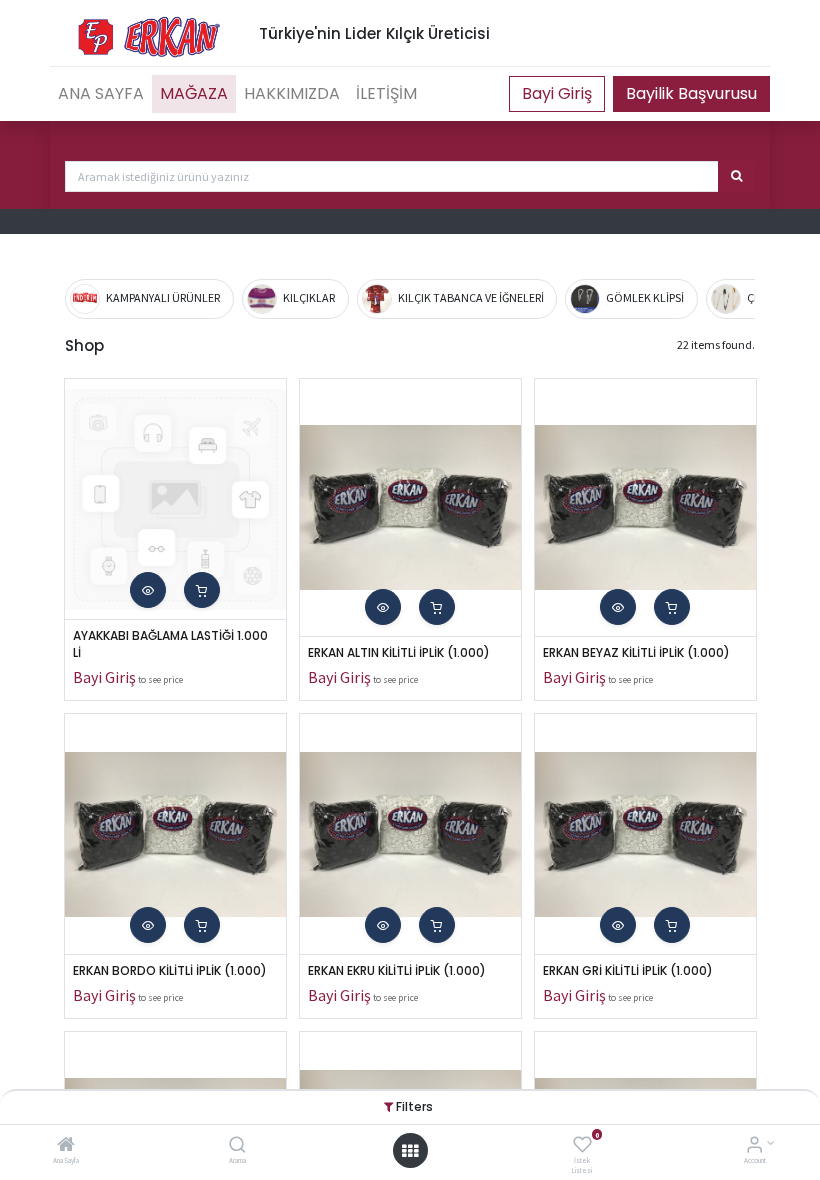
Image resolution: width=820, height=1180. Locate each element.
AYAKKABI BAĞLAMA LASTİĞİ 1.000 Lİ (172, 644)
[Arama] (237, 1146)
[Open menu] (410, 1151)
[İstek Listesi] (582, 1146)
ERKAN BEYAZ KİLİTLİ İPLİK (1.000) (636, 653)
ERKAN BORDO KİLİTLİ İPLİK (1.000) (170, 971)
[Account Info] (754, 1146)
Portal (557, 94)
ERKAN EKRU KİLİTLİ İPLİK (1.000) (397, 971)
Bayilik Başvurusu (691, 93)
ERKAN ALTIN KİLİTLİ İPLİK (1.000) (399, 653)
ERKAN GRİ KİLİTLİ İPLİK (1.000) (628, 971)
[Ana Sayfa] (66, 1146)
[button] (148, 590)
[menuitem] (101, 94)
